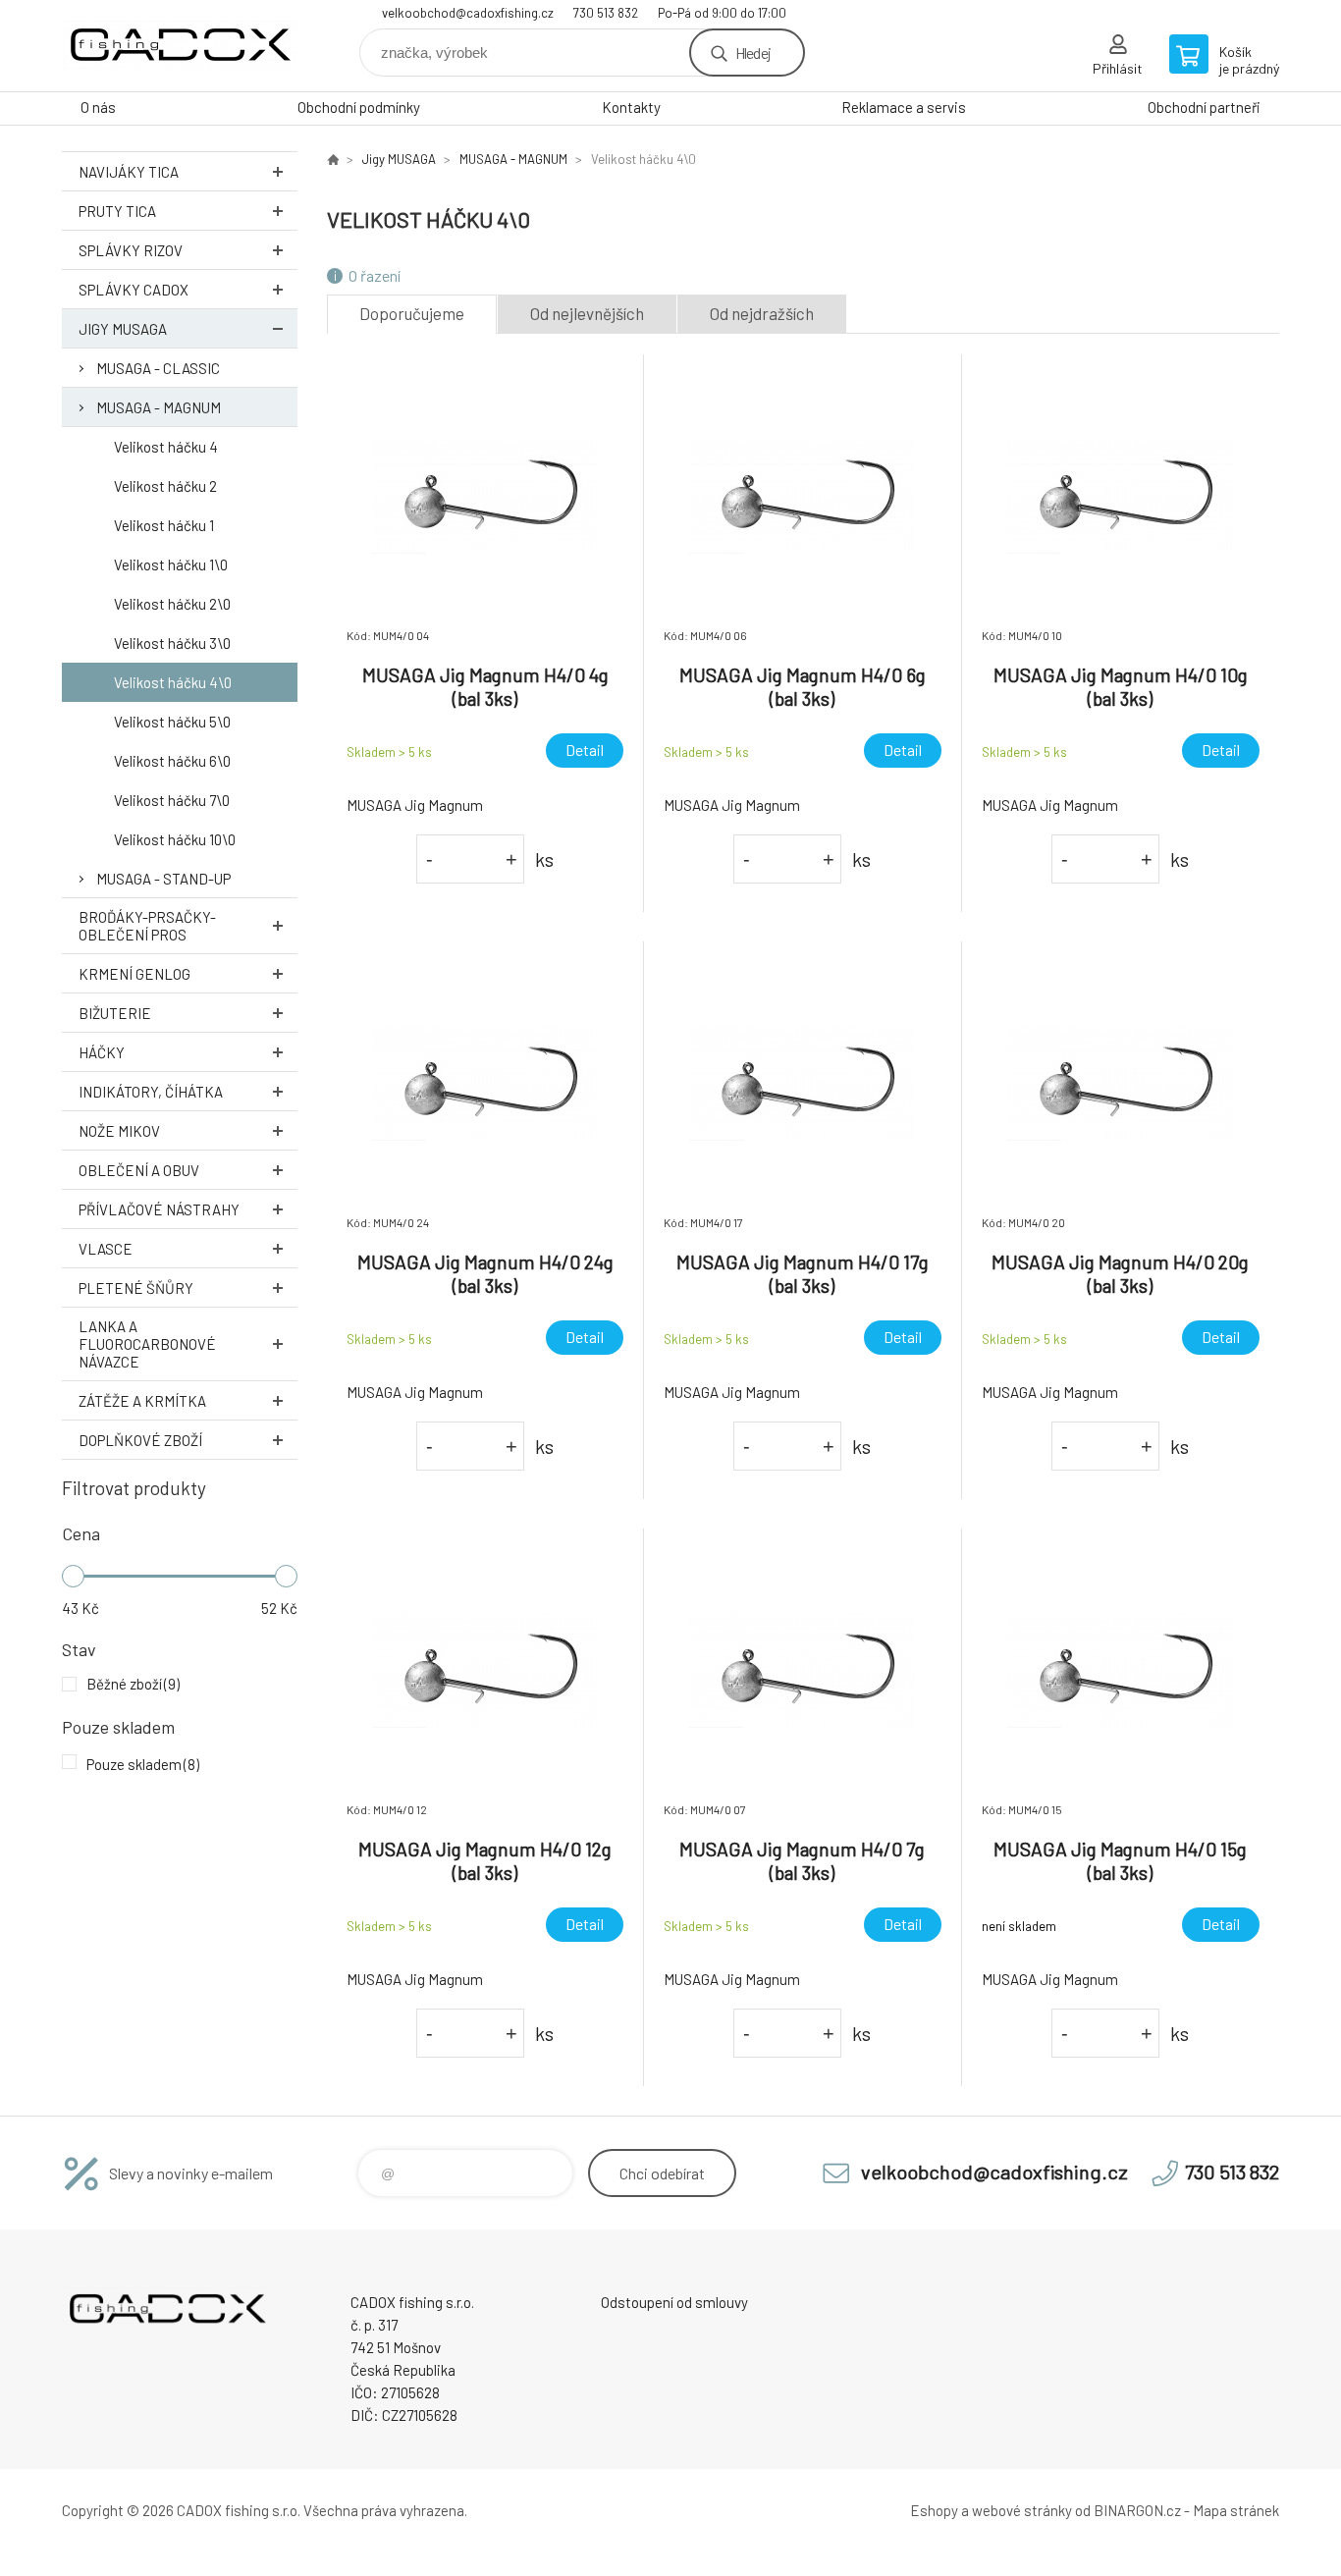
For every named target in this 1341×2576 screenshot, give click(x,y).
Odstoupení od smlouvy (674, 2302)
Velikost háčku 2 (165, 486)
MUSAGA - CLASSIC (158, 368)
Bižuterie (115, 1013)
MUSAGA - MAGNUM (159, 407)
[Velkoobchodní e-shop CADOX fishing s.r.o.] (333, 159)
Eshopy (934, 2510)
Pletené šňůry (136, 1288)
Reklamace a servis (904, 107)
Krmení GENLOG (134, 974)
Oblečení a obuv (139, 1170)
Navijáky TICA (129, 172)
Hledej (753, 53)
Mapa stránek (1236, 2510)
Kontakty (631, 107)
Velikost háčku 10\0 (175, 839)
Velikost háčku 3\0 (172, 643)
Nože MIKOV (119, 1131)
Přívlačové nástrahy (159, 1209)
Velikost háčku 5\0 (172, 722)
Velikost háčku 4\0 (173, 682)
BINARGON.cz (1137, 2510)
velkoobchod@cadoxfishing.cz (468, 13)
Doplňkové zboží (140, 1440)
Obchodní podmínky (359, 107)
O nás (98, 107)
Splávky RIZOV (131, 250)
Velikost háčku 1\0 (171, 564)
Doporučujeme (412, 313)
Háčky (102, 1052)
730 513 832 (606, 13)
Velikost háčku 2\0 (172, 604)
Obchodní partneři (1204, 107)
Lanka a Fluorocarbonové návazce (147, 1344)
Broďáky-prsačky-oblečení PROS (147, 926)
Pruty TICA (117, 211)
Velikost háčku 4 (166, 447)
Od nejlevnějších (587, 313)
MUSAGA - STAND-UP (163, 879)
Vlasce (106, 1249)
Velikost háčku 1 (164, 525)
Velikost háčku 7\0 (172, 800)
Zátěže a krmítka (142, 1401)
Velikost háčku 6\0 (172, 761)
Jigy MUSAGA (123, 329)
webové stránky (1022, 2510)
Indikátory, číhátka (151, 1092)
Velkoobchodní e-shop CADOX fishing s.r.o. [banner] (180, 46)
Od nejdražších (762, 313)
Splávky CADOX (134, 290)
